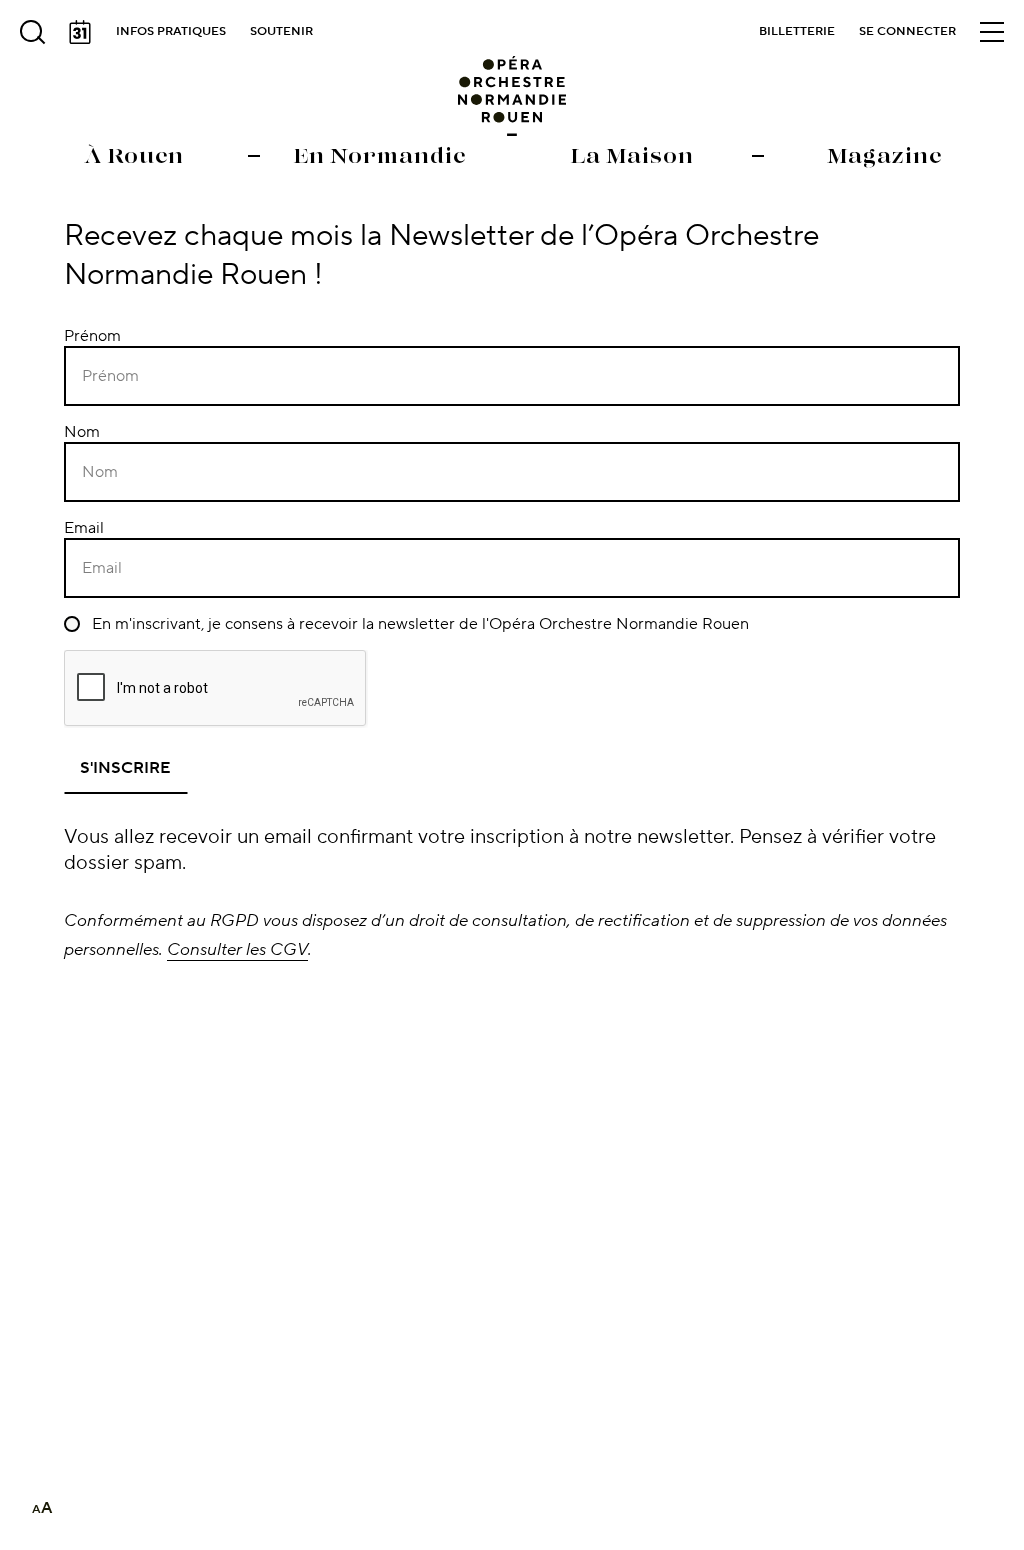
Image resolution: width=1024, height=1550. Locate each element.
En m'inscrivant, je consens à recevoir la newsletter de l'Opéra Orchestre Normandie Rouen (418, 624)
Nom (82, 432)
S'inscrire (125, 768)
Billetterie (797, 31)
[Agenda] (80, 32)
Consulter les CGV (237, 949)
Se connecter (907, 31)
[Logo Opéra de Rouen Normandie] (512, 96)
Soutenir (281, 31)
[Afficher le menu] (992, 32)
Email (84, 528)
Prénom (92, 336)
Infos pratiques (171, 31)
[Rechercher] (32, 32)
